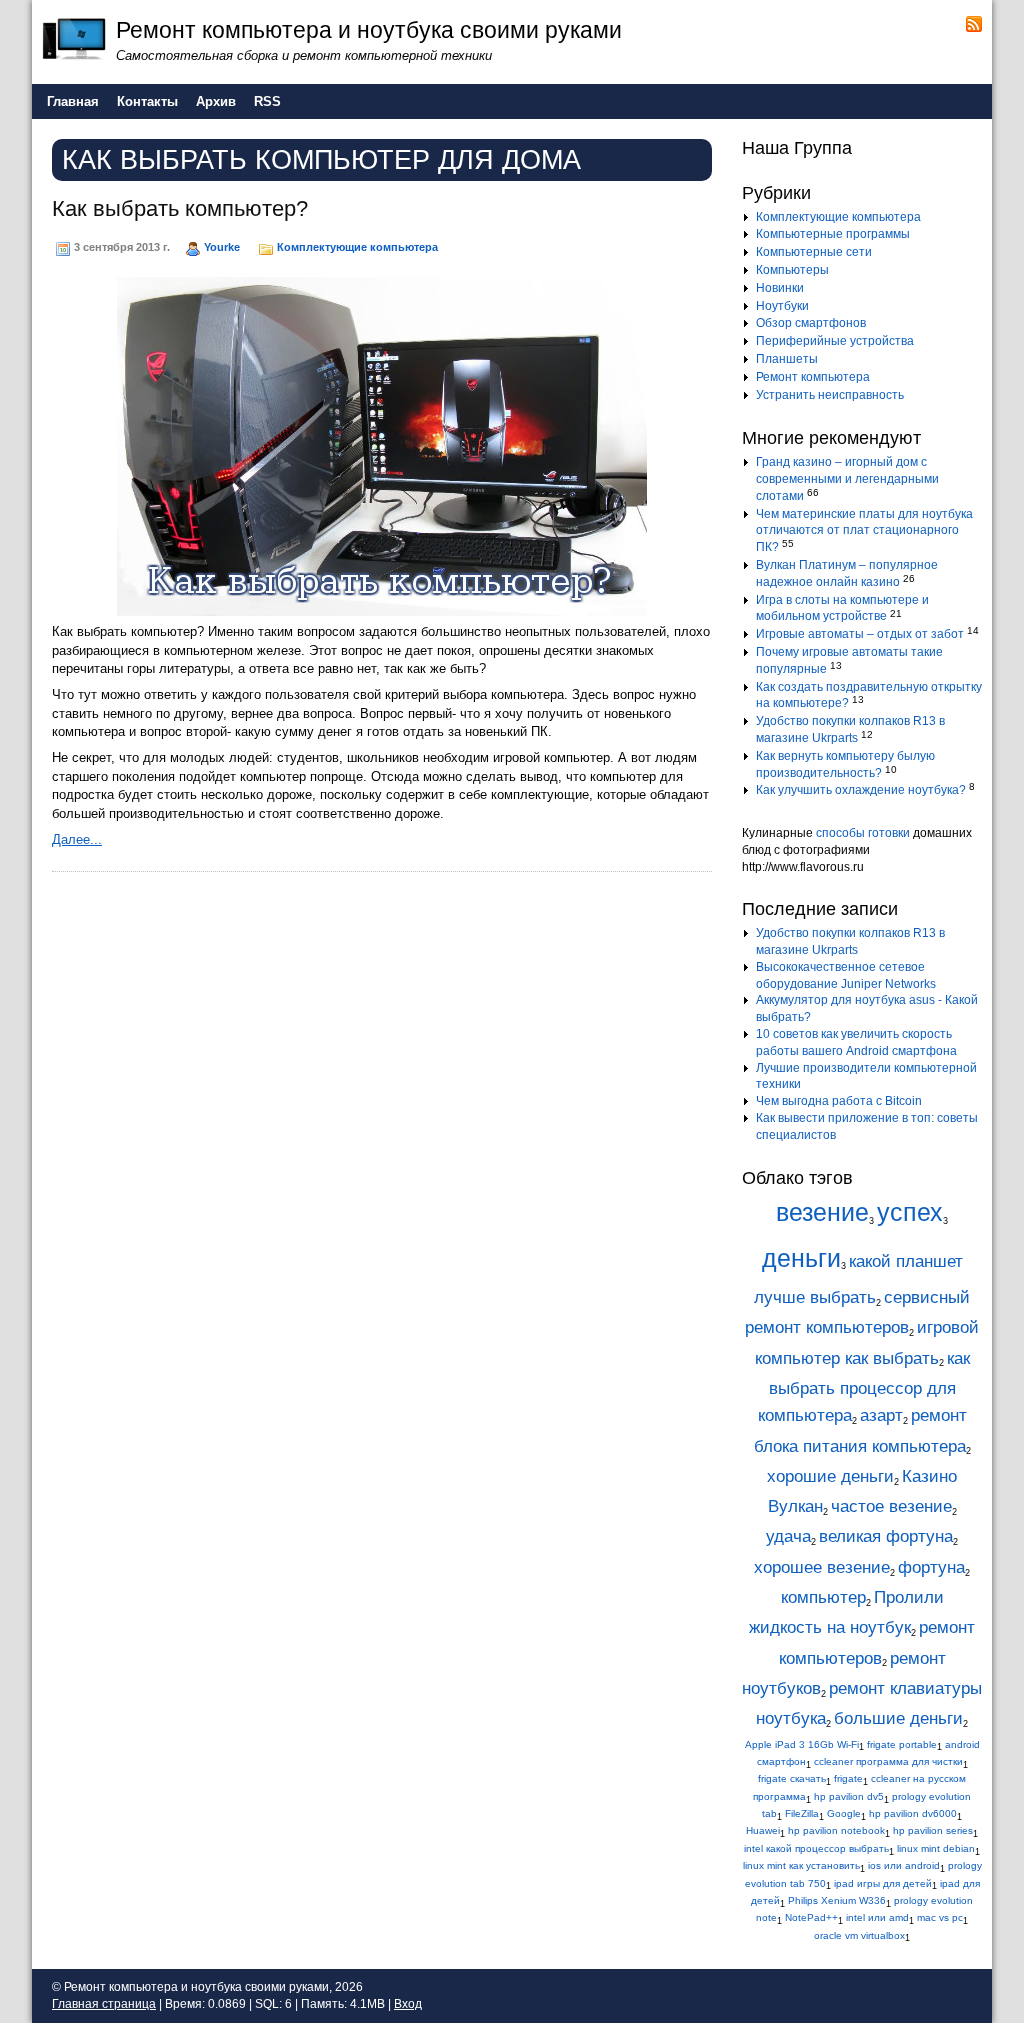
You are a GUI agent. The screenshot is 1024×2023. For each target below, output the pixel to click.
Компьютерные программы (833, 234)
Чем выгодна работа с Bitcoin (839, 1101)
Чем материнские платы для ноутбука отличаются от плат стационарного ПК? (864, 531)
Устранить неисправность (830, 395)
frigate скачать (792, 1778)
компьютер (823, 1597)
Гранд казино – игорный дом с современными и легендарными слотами (847, 479)
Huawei (763, 1830)
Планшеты (787, 359)
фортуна (931, 1567)
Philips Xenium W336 (837, 1900)
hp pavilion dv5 (849, 1796)
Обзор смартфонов (811, 323)
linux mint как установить (801, 1865)
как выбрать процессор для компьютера (864, 1387)
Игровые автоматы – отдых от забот (860, 634)
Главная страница (104, 2004)
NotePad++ (811, 1917)
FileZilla (802, 1813)
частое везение (891, 1506)
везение (822, 1212)
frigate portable (902, 1744)
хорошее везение (822, 1567)
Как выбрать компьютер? (180, 208)
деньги (801, 1258)
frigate (848, 1778)
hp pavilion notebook (836, 1830)
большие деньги (898, 1718)
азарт (881, 1415)
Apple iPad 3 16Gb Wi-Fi (802, 1744)
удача (788, 1536)
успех (910, 1212)
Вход (408, 2004)
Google (844, 1813)
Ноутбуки (782, 306)
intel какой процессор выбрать (816, 1848)
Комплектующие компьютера (357, 247)
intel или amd (877, 1917)
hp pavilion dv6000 (913, 1813)
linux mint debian (936, 1848)
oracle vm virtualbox (859, 1935)
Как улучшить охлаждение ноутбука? (861, 790)
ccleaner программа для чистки (888, 1761)
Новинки (780, 288)
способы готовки (863, 833)
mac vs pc (940, 1917)
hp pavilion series (933, 1830)
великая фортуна (886, 1536)
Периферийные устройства (835, 341)
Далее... (77, 839)
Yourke (222, 247)
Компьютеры (792, 270)
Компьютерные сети (814, 252)
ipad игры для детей (883, 1883)
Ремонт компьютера (813, 377)
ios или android (904, 1865)
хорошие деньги (830, 1476)
